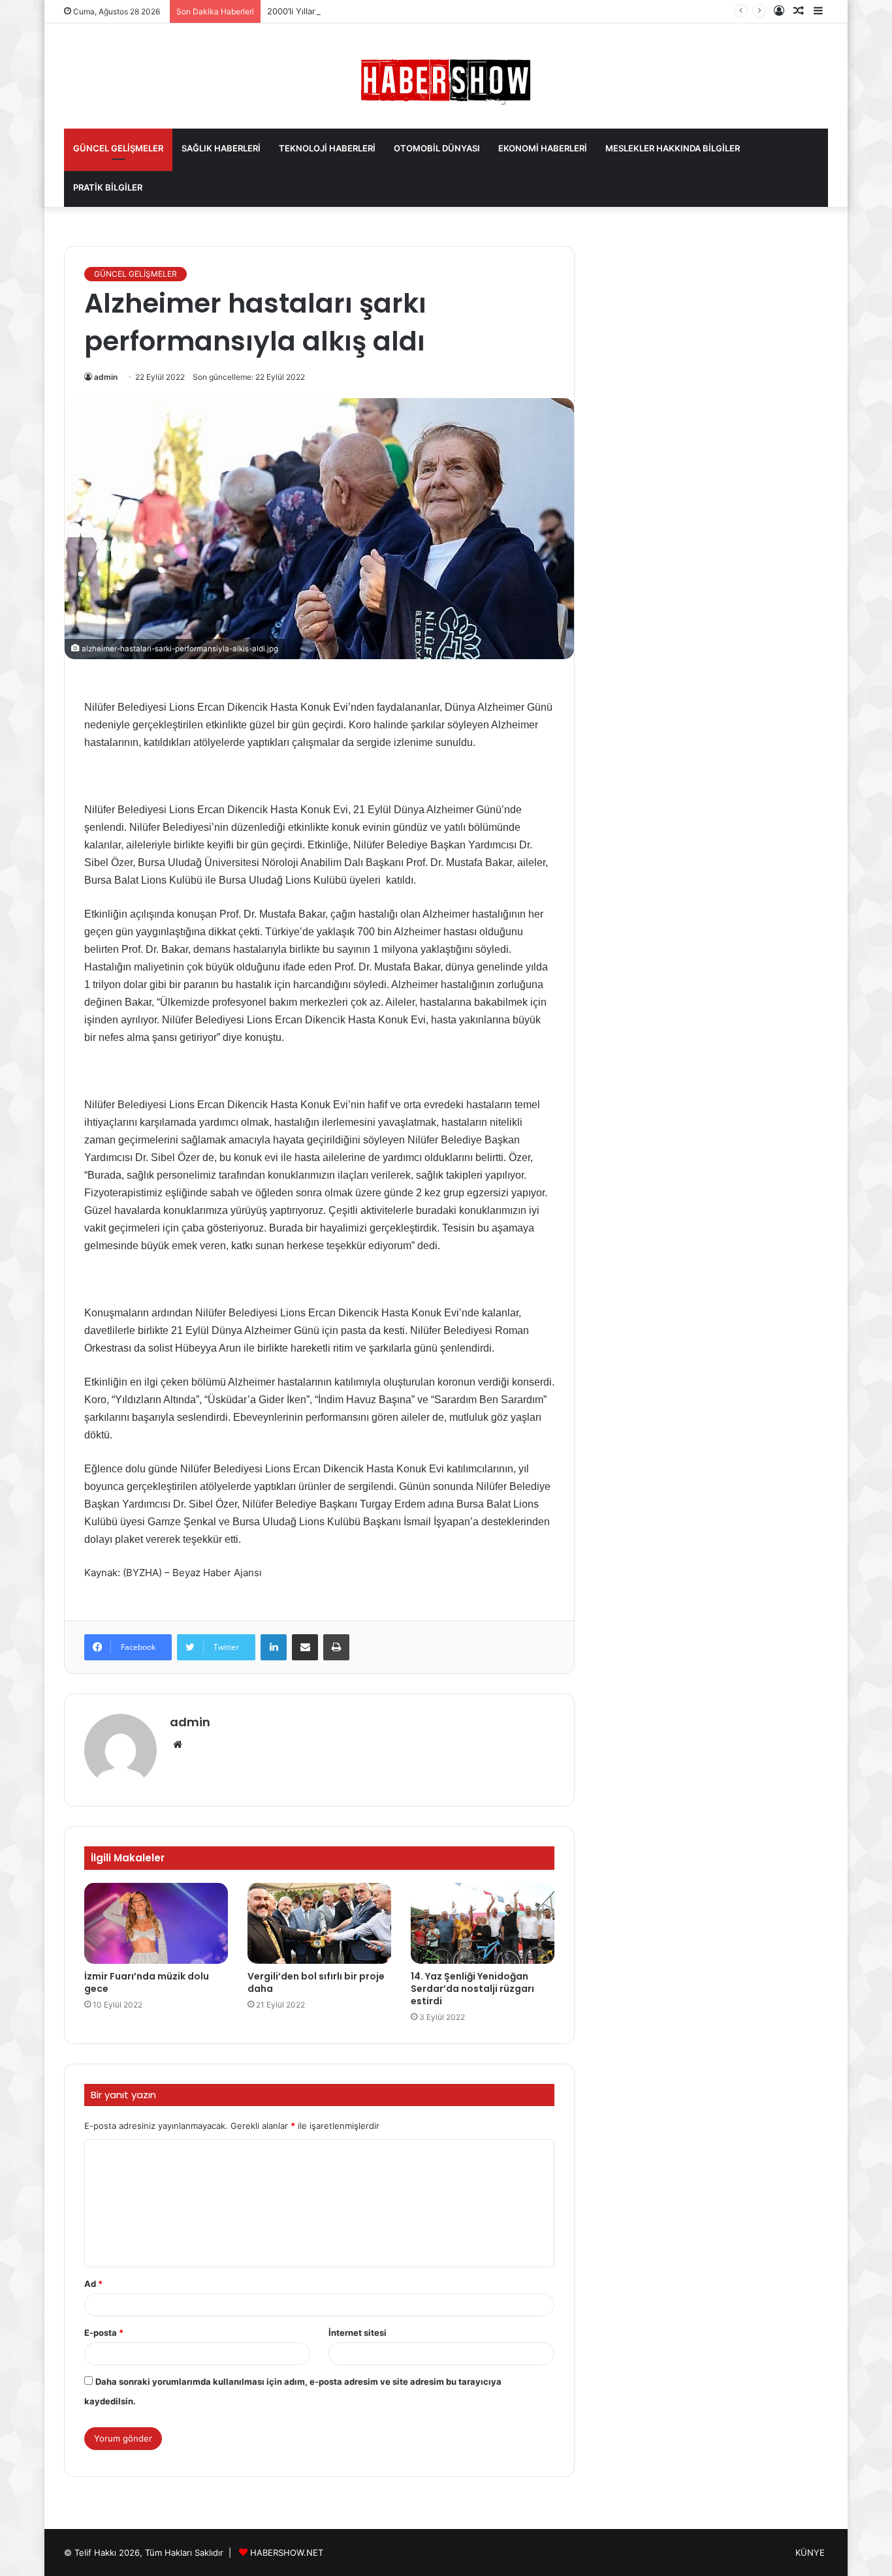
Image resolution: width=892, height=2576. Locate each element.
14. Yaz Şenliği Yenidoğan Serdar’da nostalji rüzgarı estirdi (472, 1989)
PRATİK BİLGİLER (108, 187)
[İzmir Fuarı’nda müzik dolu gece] (156, 1923)
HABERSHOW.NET (287, 2553)
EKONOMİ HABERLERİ (543, 148)
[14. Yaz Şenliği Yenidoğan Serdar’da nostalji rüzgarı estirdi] (483, 1923)
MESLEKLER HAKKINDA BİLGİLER (673, 148)
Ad (93, 2284)
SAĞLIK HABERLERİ (221, 148)
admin (106, 377)
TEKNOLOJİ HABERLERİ (327, 148)
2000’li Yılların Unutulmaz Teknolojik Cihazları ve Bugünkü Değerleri (403, 11)
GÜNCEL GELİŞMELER (118, 148)
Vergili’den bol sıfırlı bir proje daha (316, 1982)
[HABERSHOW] (446, 79)
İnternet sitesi (358, 2333)
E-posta (104, 2333)
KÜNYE (810, 2553)
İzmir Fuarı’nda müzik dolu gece (147, 1982)
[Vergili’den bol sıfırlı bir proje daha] (319, 1923)
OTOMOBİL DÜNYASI (437, 148)
